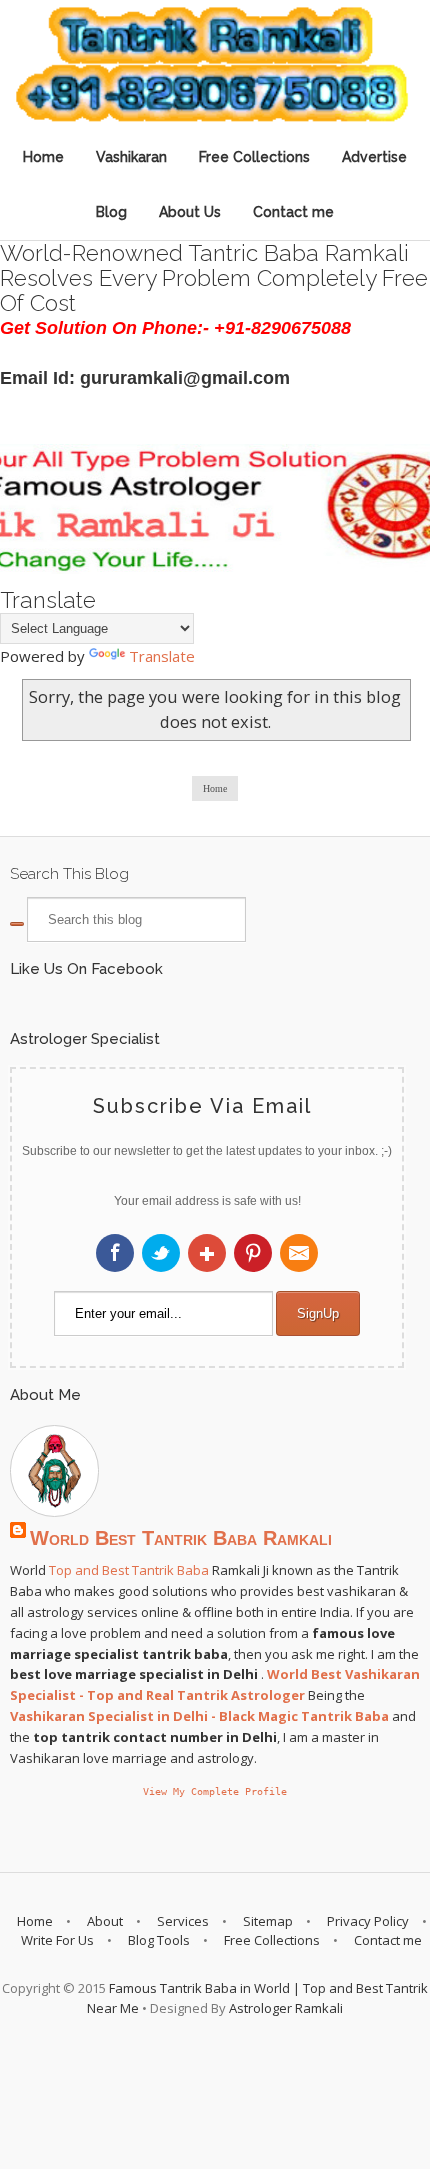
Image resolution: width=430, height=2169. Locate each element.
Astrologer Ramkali (286, 2008)
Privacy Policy (368, 1921)
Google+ (207, 1253)
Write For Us (57, 1940)
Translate (162, 656)
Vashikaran (131, 157)
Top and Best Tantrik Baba (129, 1570)
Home (43, 157)
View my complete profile (215, 1791)
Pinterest (253, 1253)
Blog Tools (159, 1940)
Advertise (374, 157)
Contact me (293, 212)
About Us (190, 212)
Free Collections (254, 157)
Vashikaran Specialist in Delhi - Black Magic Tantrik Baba (199, 1716)
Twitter (161, 1253)
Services (183, 1921)
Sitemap (268, 1921)
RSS (299, 1253)
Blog (111, 212)
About (105, 1921)
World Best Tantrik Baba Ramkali (181, 1538)
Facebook (115, 1253)
